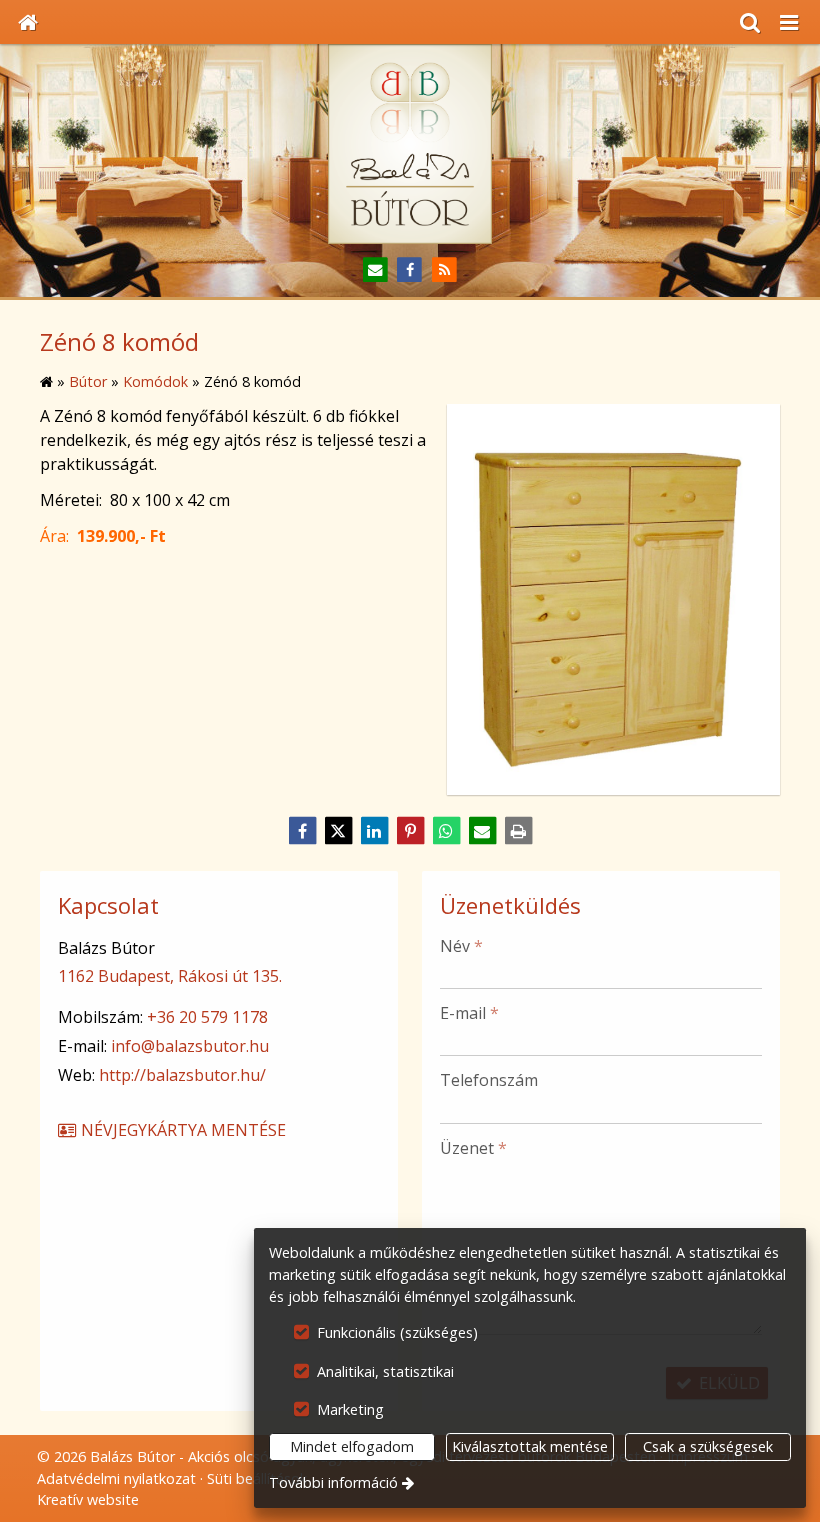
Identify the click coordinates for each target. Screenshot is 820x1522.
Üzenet (473, 1148)
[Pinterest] (410, 831)
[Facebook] (410, 270)
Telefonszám (489, 1080)
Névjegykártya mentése (181, 1130)
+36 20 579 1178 (207, 1017)
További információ (333, 1482)
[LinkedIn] (374, 831)
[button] (789, 22)
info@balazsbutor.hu (190, 1046)
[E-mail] (375, 270)
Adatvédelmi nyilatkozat (116, 1478)
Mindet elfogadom (352, 1446)
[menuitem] (28, 22)
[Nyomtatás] (518, 831)
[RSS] (444, 270)
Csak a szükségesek (708, 1446)
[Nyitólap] (28, 22)
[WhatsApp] (446, 831)
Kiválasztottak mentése (530, 1446)
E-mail (469, 1013)
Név (461, 946)
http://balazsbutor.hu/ (182, 1075)
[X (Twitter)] (338, 831)
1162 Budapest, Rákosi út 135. (170, 976)
